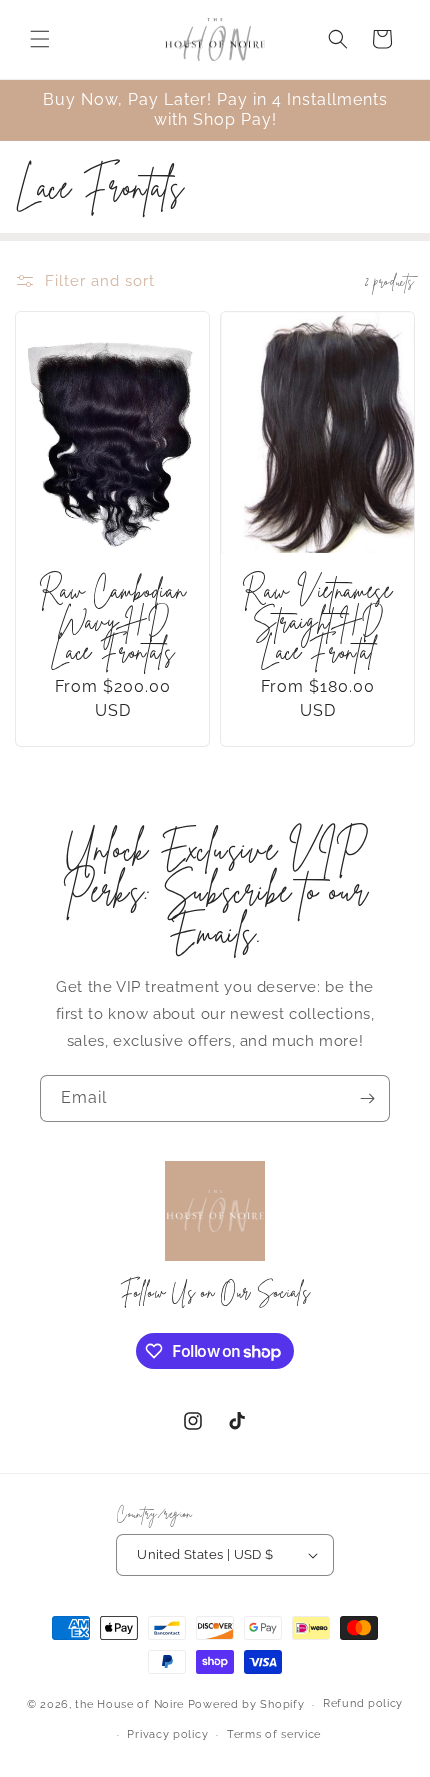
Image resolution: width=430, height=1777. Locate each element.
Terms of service (274, 1734)
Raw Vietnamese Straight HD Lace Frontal (317, 622)
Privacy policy (167, 1734)
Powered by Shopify (246, 1704)
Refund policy (363, 1703)
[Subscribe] (367, 1098)
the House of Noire (129, 1704)
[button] (40, 39)
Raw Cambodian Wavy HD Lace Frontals (113, 622)
